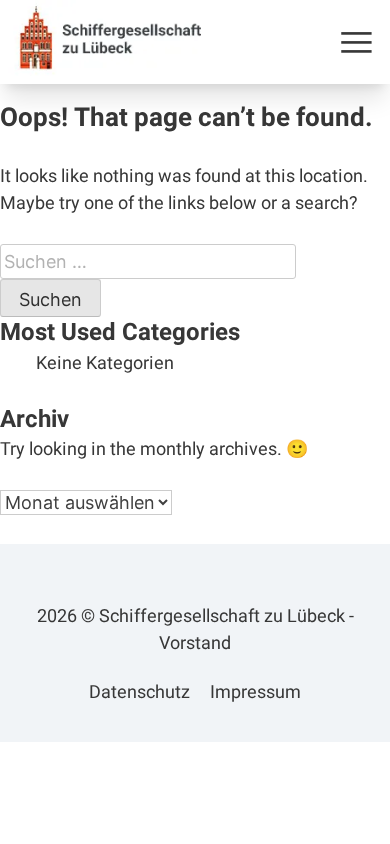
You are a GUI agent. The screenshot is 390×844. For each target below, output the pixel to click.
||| (357, 41)
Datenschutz (139, 692)
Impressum (255, 692)
